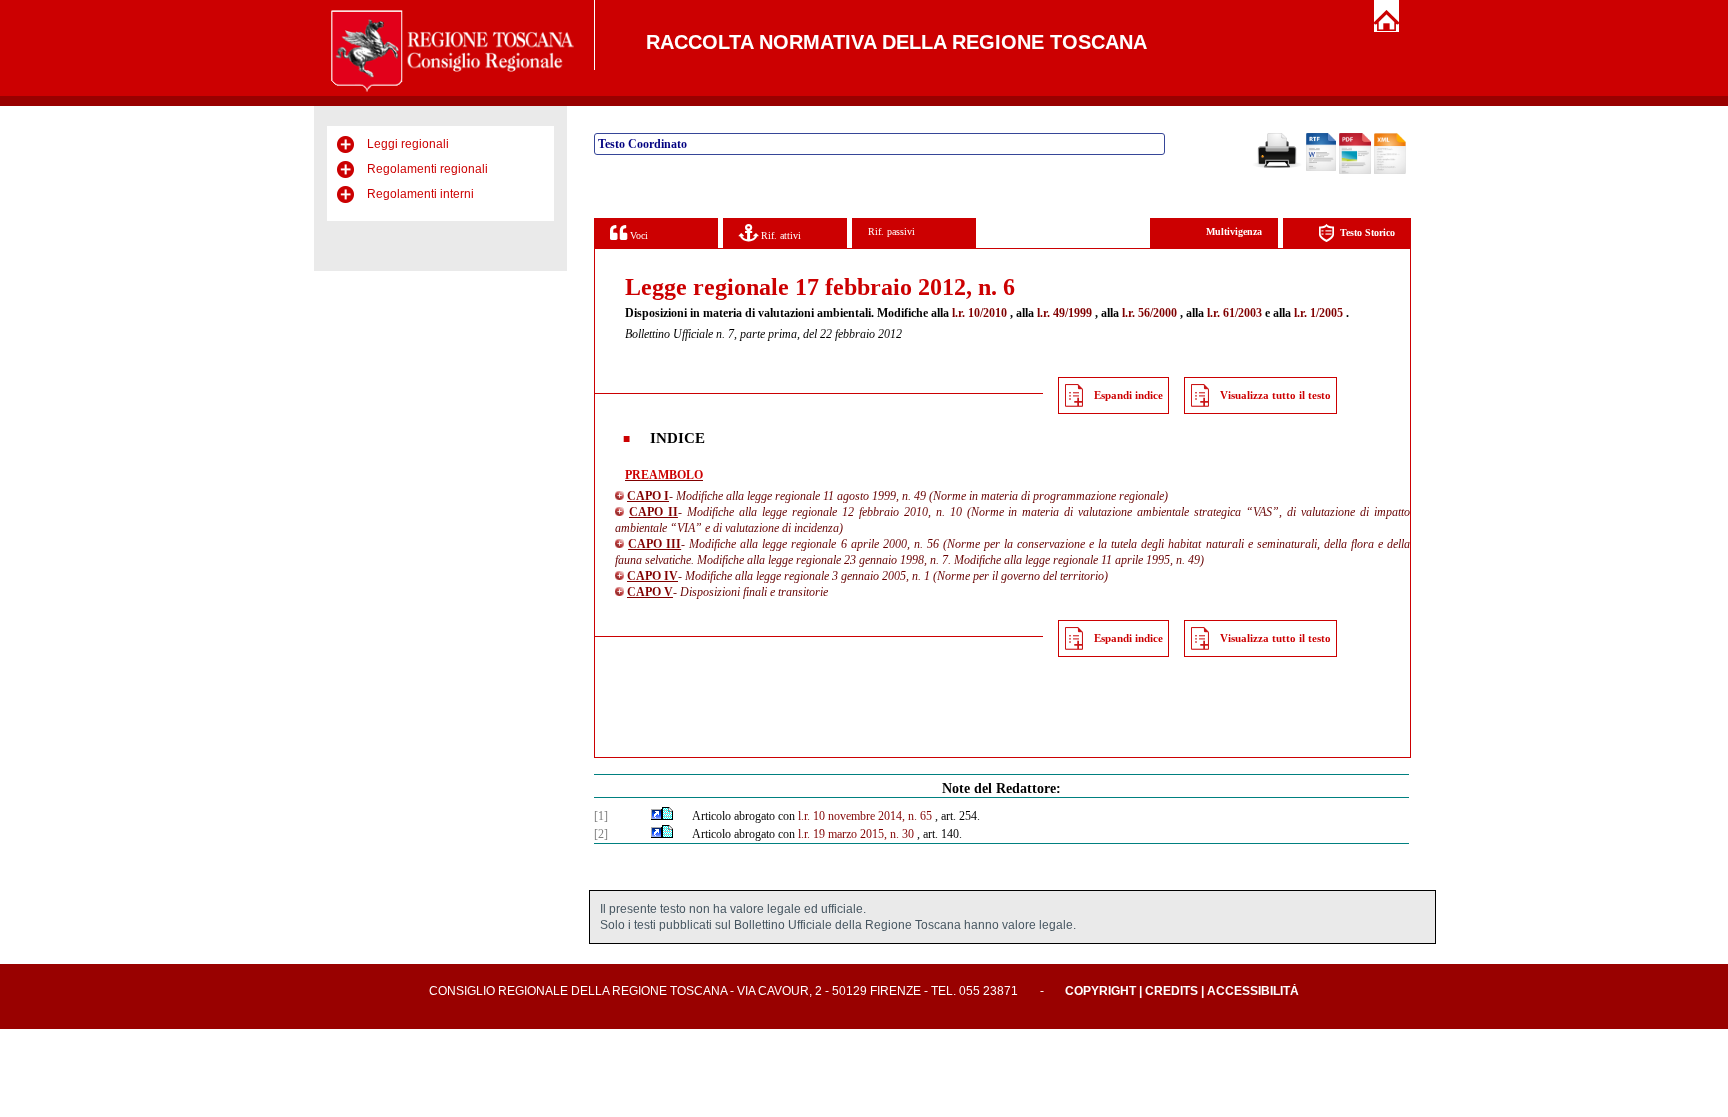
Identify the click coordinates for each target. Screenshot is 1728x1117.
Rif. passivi (891, 231)
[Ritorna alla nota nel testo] (656, 816)
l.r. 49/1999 (1064, 313)
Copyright (1100, 991)
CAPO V (650, 592)
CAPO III (654, 544)
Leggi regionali (408, 144)
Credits (1171, 991)
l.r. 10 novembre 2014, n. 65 (865, 816)
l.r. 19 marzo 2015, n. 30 (856, 834)
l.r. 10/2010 (979, 313)
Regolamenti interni (420, 194)
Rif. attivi (779, 235)
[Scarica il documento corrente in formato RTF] (1321, 167)
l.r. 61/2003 (1234, 313)
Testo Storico (1367, 232)
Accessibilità (1253, 991)
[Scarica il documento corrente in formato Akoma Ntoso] (1390, 170)
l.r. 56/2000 (1149, 313)
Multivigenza (1234, 231)
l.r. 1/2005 (1318, 313)
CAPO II (653, 512)
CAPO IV (652, 576)
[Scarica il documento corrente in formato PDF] (1355, 170)
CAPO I (648, 496)
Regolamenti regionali (427, 169)
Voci (637, 235)
